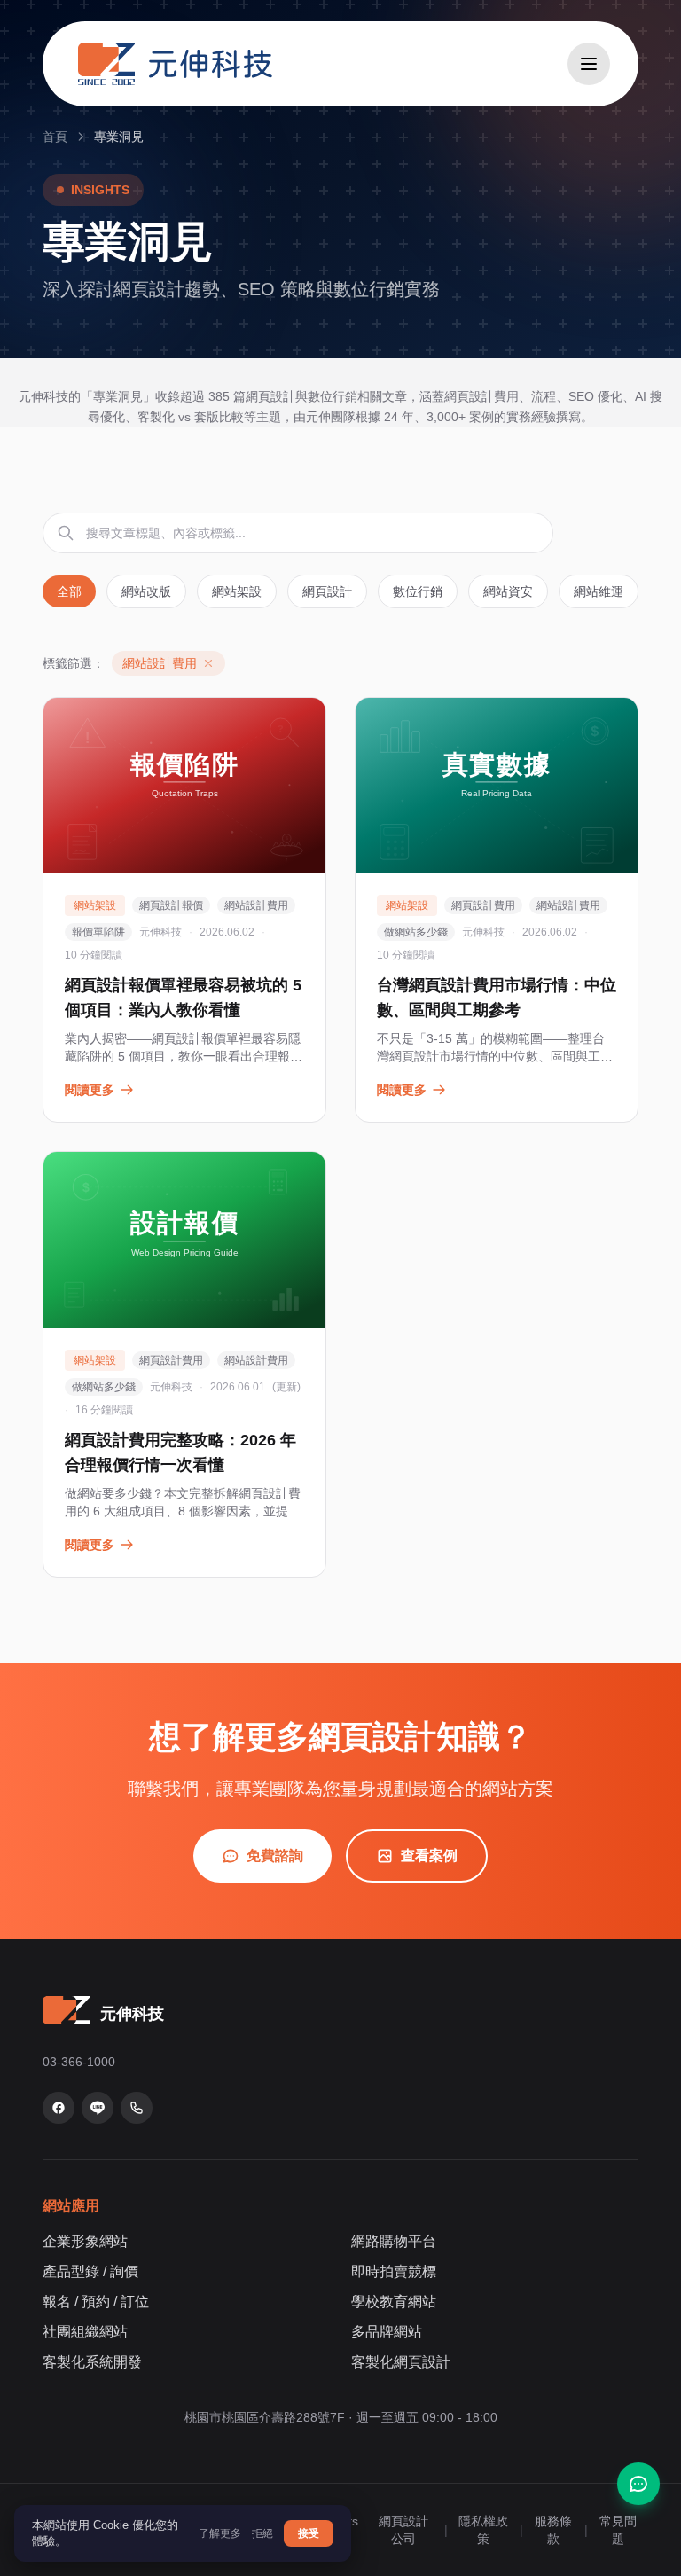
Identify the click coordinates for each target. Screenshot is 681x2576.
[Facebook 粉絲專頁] (59, 2108)
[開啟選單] (589, 64)
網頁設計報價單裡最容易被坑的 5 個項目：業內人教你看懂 (183, 998)
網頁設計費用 (483, 905)
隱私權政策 (483, 2530)
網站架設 (237, 591)
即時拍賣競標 (394, 2271)
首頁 (55, 137)
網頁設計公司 (403, 2530)
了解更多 (220, 2533)
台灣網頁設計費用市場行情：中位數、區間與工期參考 (497, 998)
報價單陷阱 (98, 932)
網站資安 (508, 591)
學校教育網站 (394, 2302)
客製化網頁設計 (401, 2362)
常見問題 (618, 2530)
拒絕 (262, 2533)
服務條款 (553, 2530)
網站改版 (146, 591)
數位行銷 (418, 591)
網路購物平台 (394, 2241)
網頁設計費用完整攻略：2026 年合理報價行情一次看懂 (180, 1452)
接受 (309, 2533)
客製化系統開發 (92, 2362)
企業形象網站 (85, 2241)
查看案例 (429, 1856)
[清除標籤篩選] (208, 663)
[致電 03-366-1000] (137, 2108)
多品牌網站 (387, 2332)
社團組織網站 (85, 2332)
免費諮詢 (275, 1856)
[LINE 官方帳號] (98, 2108)
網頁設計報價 (171, 905)
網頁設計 (327, 591)
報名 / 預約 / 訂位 (96, 2302)
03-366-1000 (79, 2062)
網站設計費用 (256, 905)
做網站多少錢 (416, 932)
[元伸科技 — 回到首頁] (175, 64)
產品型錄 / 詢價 (90, 2271)
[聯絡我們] (638, 2484)
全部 (69, 591)
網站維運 (599, 591)
